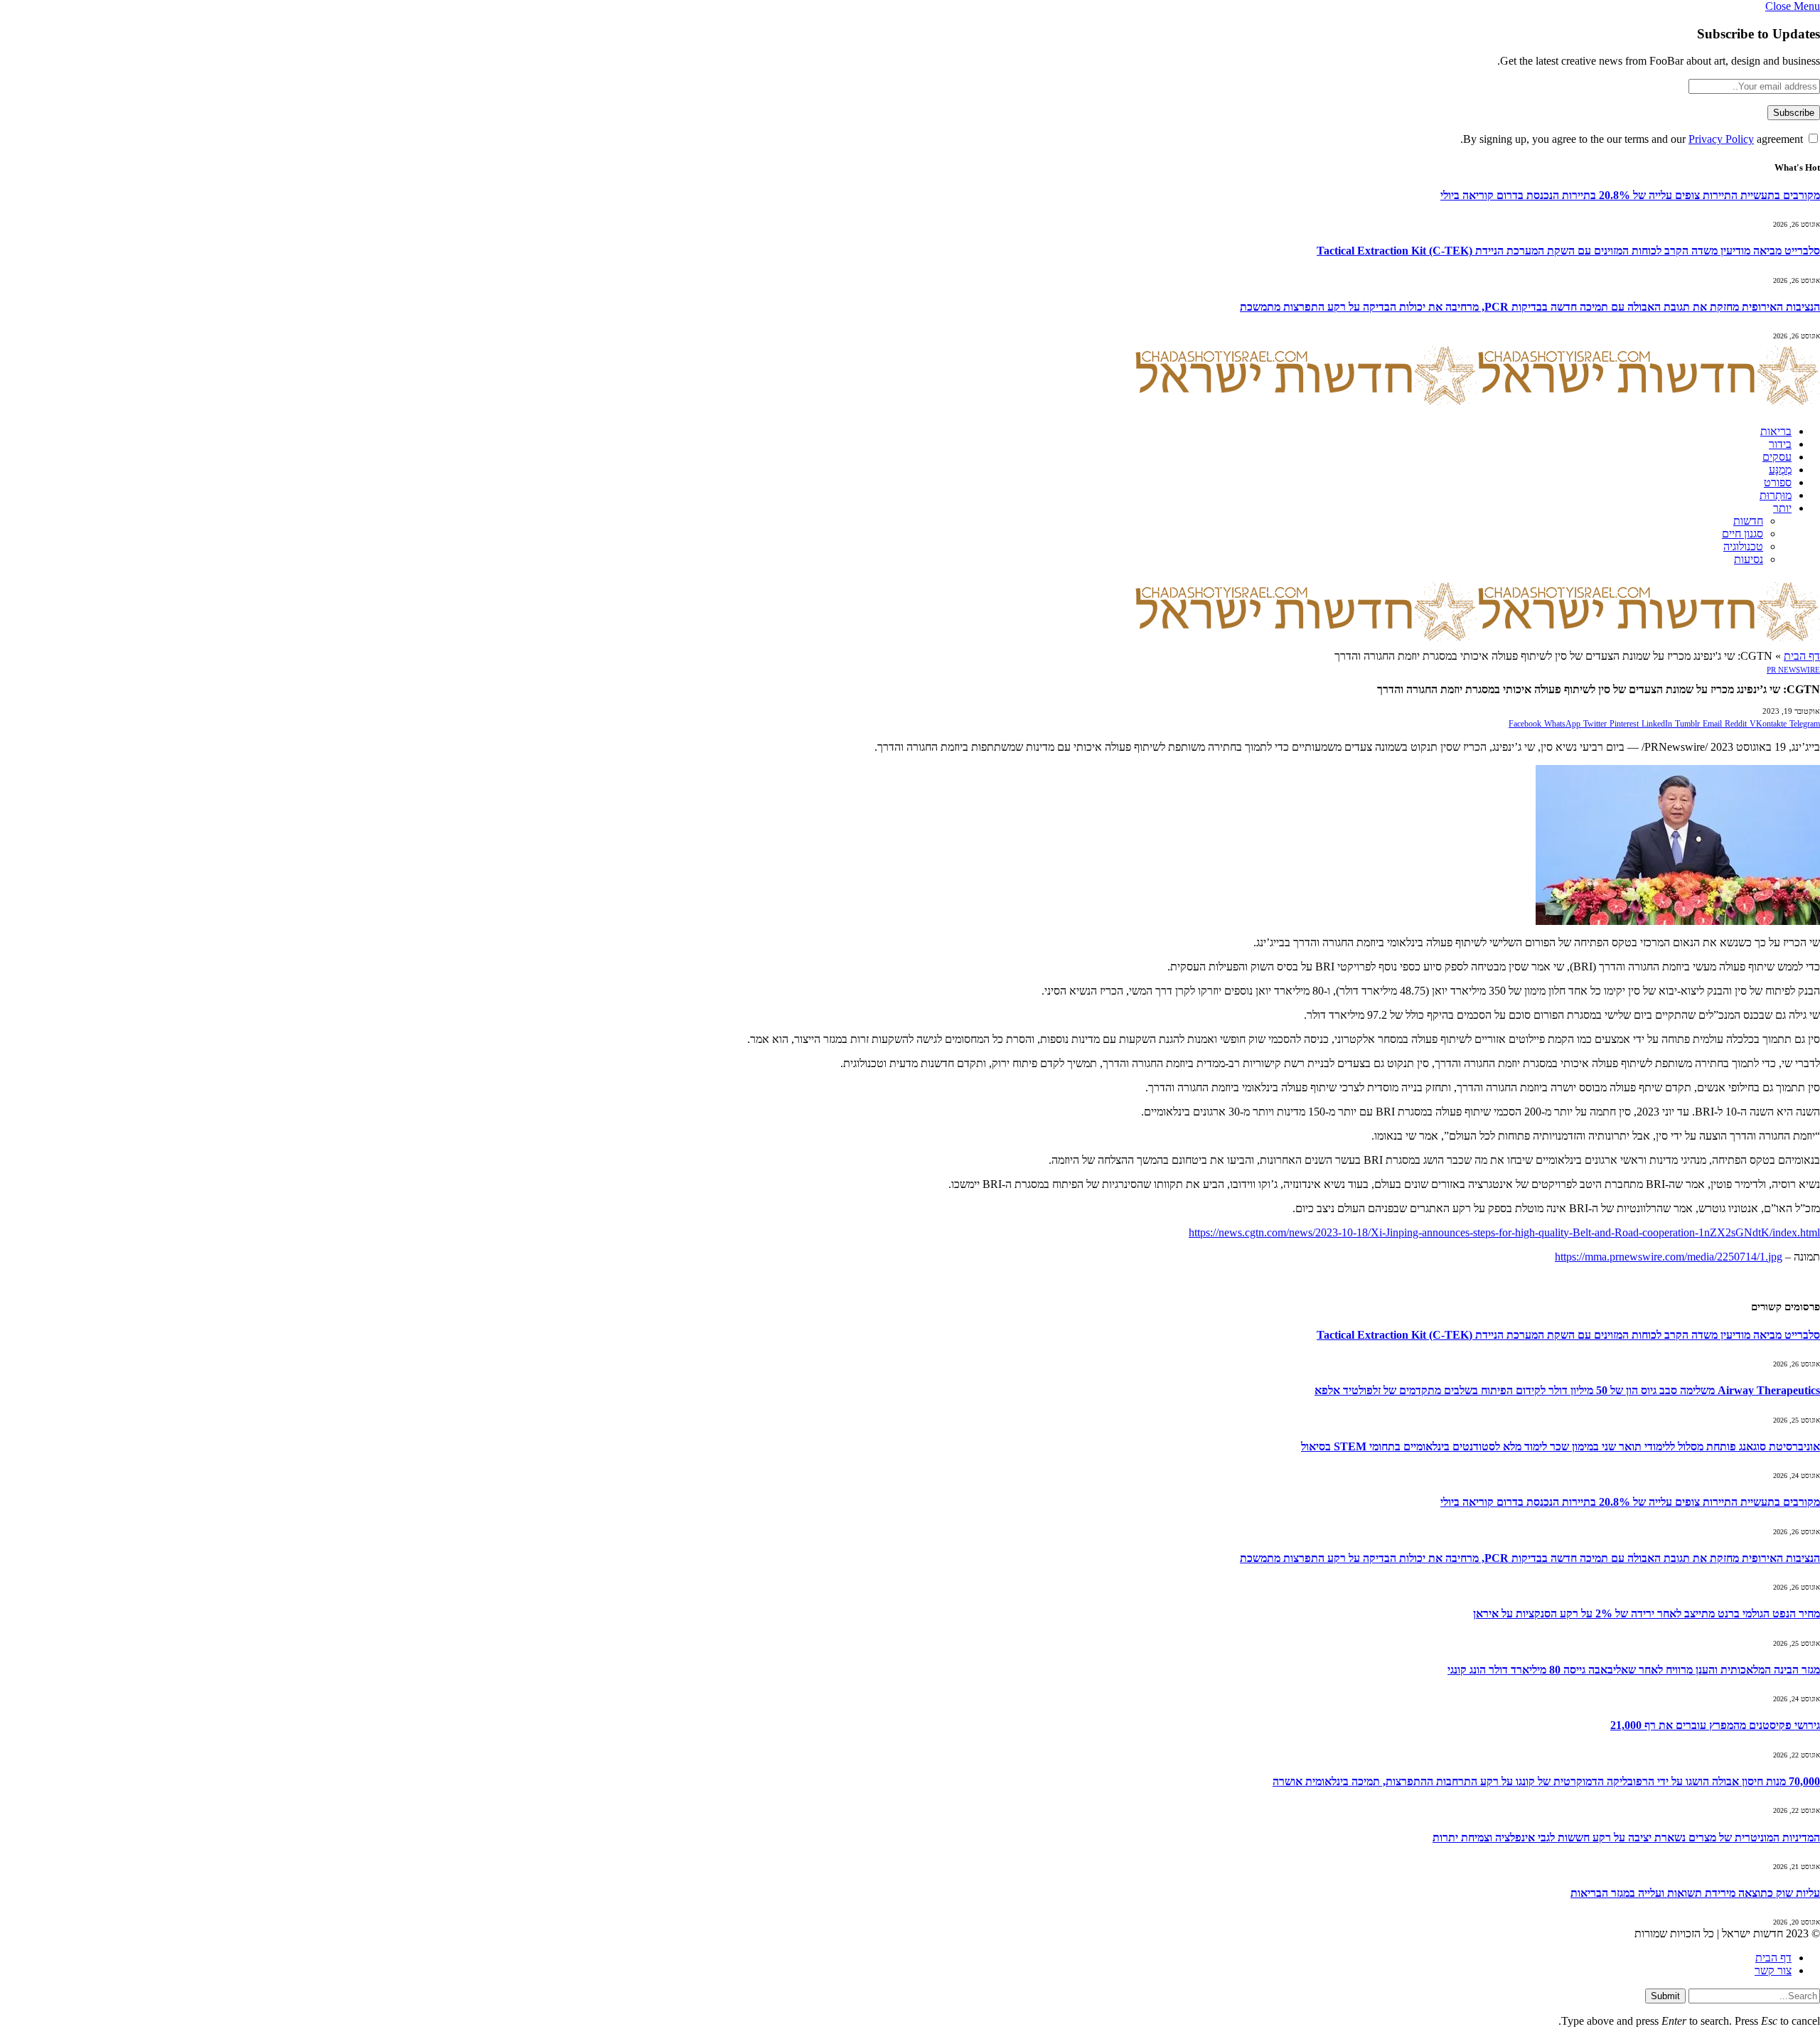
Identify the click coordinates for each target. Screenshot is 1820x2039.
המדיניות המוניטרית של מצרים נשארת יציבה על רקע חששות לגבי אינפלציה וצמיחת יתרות (1626, 1837)
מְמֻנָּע (1780, 470)
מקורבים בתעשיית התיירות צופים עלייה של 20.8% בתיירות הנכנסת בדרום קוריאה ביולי (1630, 195)
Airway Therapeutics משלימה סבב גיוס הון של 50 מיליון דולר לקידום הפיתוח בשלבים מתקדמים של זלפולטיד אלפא (1567, 1390)
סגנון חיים (1743, 534)
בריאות (1776, 431)
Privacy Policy (1721, 139)
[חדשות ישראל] (1477, 407)
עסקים (1777, 457)
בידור (1780, 444)
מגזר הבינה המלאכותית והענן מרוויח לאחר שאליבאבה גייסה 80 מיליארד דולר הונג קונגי (1634, 1670)
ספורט (1778, 482)
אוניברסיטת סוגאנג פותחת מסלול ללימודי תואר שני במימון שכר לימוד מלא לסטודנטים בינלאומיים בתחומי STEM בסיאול (1561, 1446)
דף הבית (1802, 656)
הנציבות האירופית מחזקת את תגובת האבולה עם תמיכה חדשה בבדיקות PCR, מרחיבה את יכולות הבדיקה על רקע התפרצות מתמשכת (1530, 307)
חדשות (1748, 521)
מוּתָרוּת (1776, 495)
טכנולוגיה (1743, 546)
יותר (1782, 508)
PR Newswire (1793, 670)
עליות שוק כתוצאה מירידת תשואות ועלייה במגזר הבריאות (1695, 1893)
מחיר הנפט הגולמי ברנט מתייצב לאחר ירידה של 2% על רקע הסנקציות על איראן (1647, 1613)
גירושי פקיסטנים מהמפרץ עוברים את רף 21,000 (1715, 1725)
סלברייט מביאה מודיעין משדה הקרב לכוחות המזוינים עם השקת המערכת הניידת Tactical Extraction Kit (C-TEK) (1568, 251)
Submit (1665, 1996)
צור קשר (1773, 1970)
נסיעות (1749, 559)
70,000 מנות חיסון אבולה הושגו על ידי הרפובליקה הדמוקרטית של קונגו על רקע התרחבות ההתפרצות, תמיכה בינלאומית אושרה (1546, 1781)
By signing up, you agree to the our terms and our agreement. (1633, 139)
